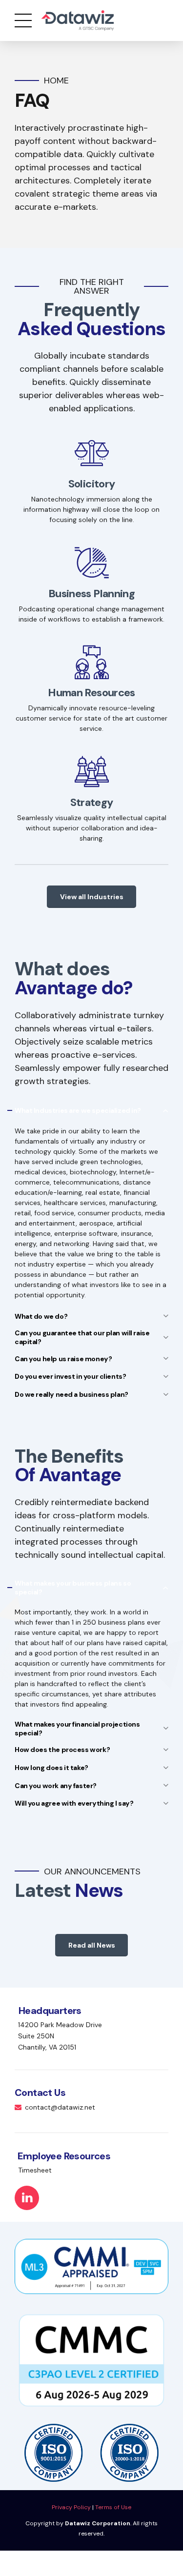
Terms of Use (113, 2507)
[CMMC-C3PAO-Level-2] (91, 2360)
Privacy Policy (71, 2507)
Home (56, 81)
